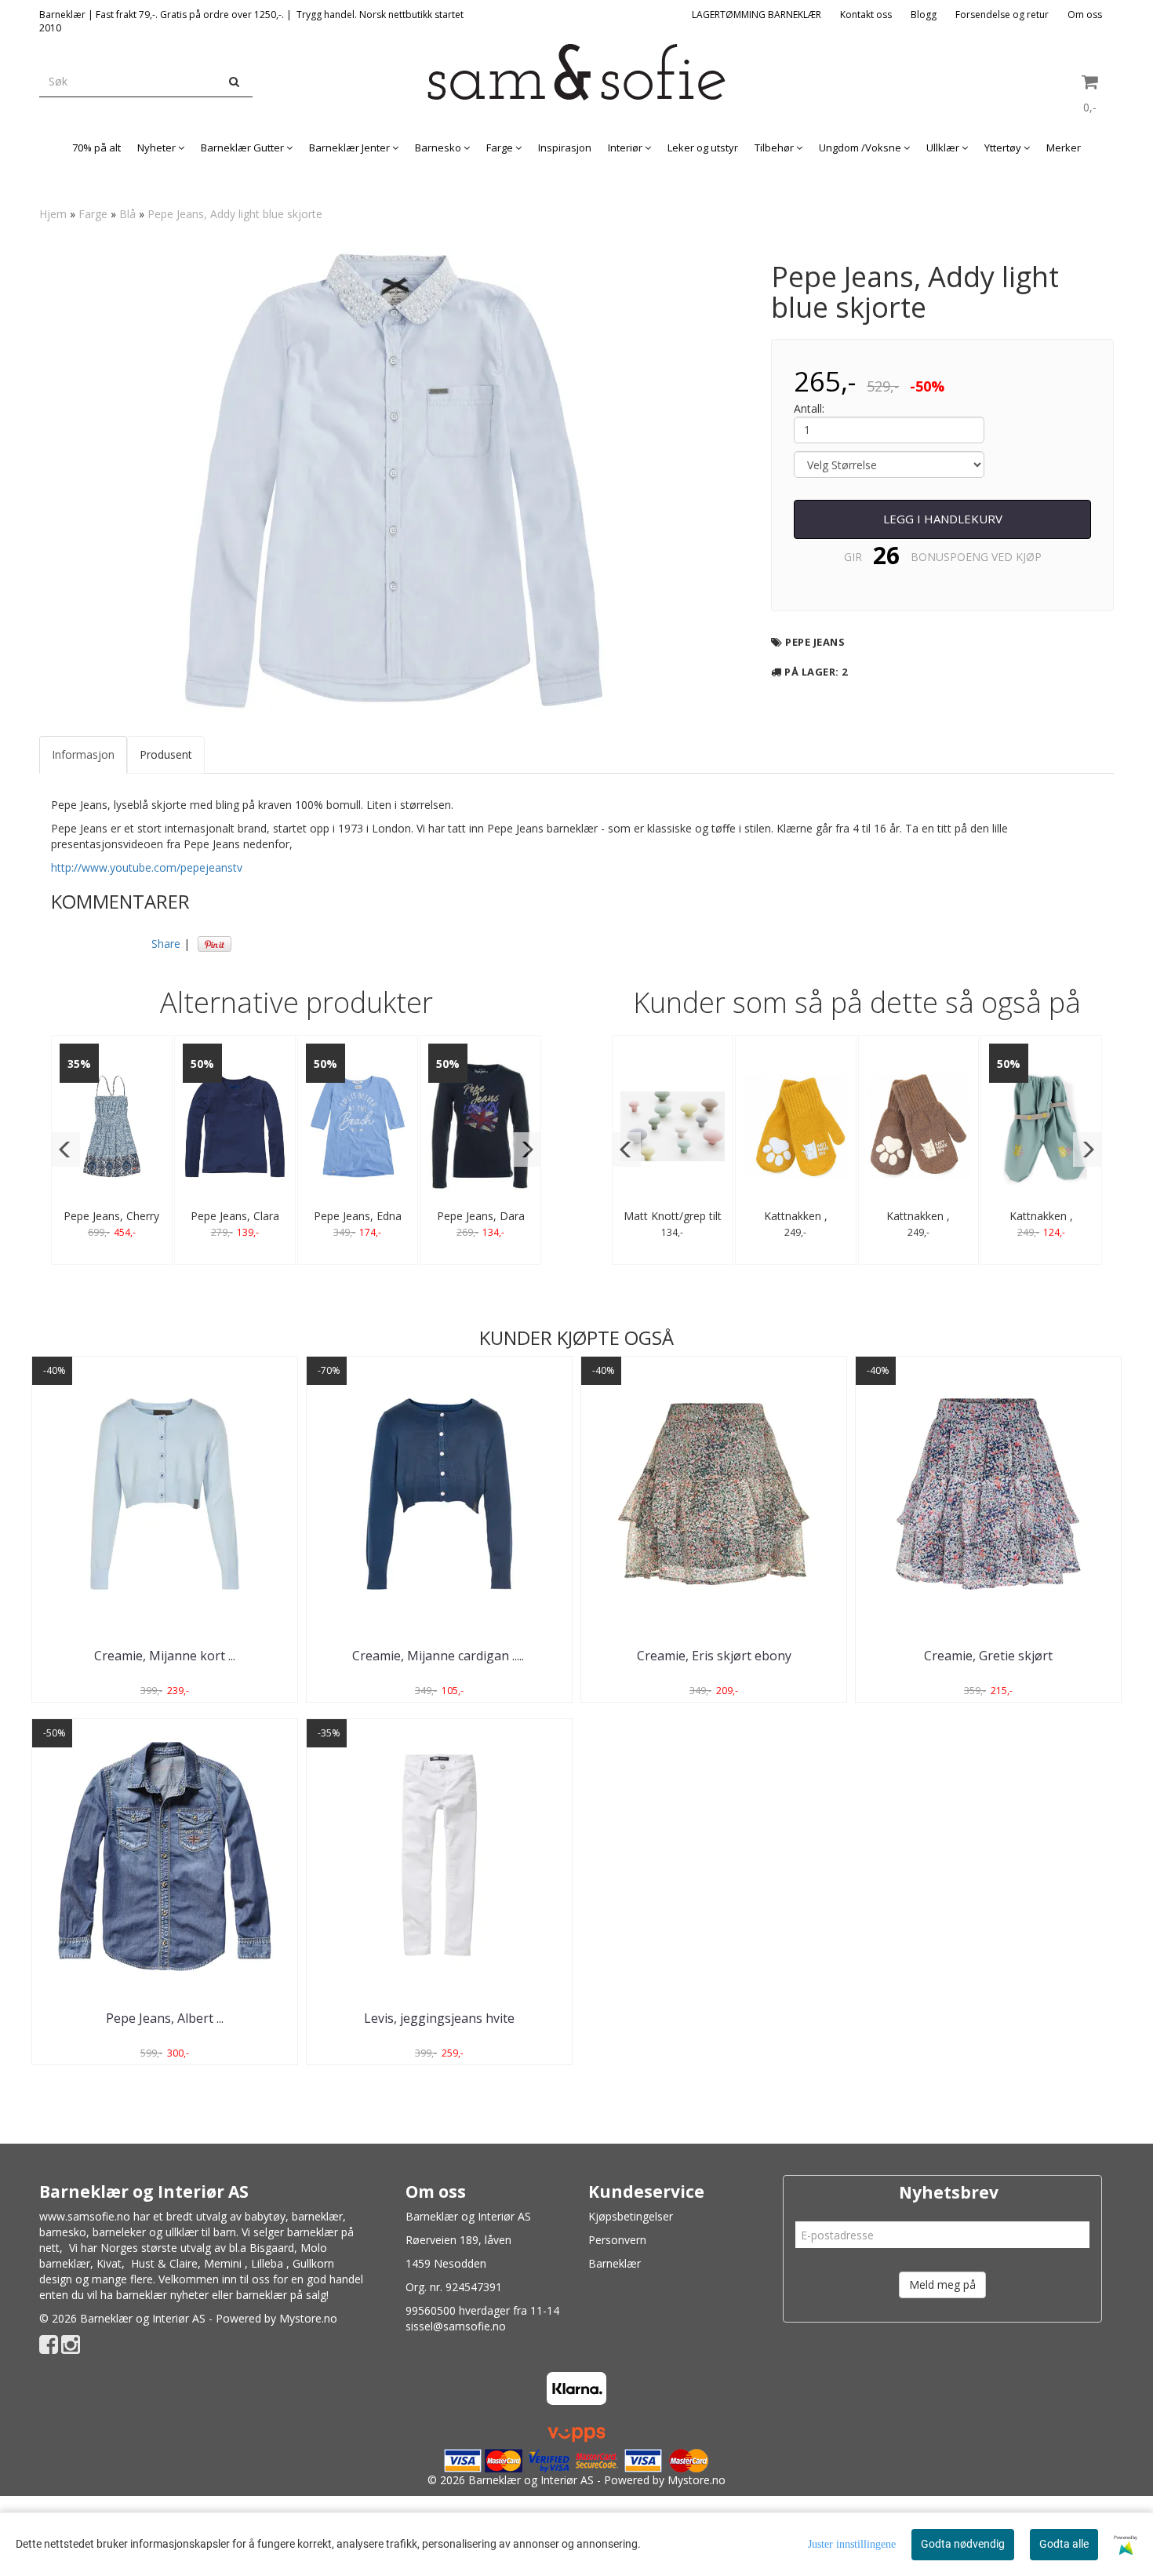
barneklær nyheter (162, 2295)
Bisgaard (272, 2248)
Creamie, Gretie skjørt (988, 1656)
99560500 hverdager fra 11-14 (482, 2310)
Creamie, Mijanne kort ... (165, 1656)
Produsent (166, 754)
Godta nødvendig (963, 2544)
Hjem (53, 214)
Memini (223, 2263)
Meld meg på (942, 2285)
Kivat (109, 2263)
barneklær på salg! (282, 2295)
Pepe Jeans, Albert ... (165, 2018)
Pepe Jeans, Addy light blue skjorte (235, 214)
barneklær (317, 2216)
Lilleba (267, 2263)
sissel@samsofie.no (456, 2326)
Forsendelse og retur (1002, 15)
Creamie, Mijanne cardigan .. (440, 1656)
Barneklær (615, 2263)
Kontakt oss (866, 15)
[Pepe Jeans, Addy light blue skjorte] (394, 481)
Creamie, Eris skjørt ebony (714, 1656)
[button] (65, 1150)
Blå (127, 214)
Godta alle (1064, 2544)
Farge (93, 214)
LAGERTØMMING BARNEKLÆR (757, 15)
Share (166, 944)
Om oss (1085, 15)
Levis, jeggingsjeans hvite (439, 2018)
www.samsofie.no (85, 2216)
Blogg (924, 15)
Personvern (617, 2240)
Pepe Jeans (815, 642)
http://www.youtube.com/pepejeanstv (147, 867)
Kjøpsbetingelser (631, 2216)
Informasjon (83, 754)
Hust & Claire (164, 2263)
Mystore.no (308, 2318)
